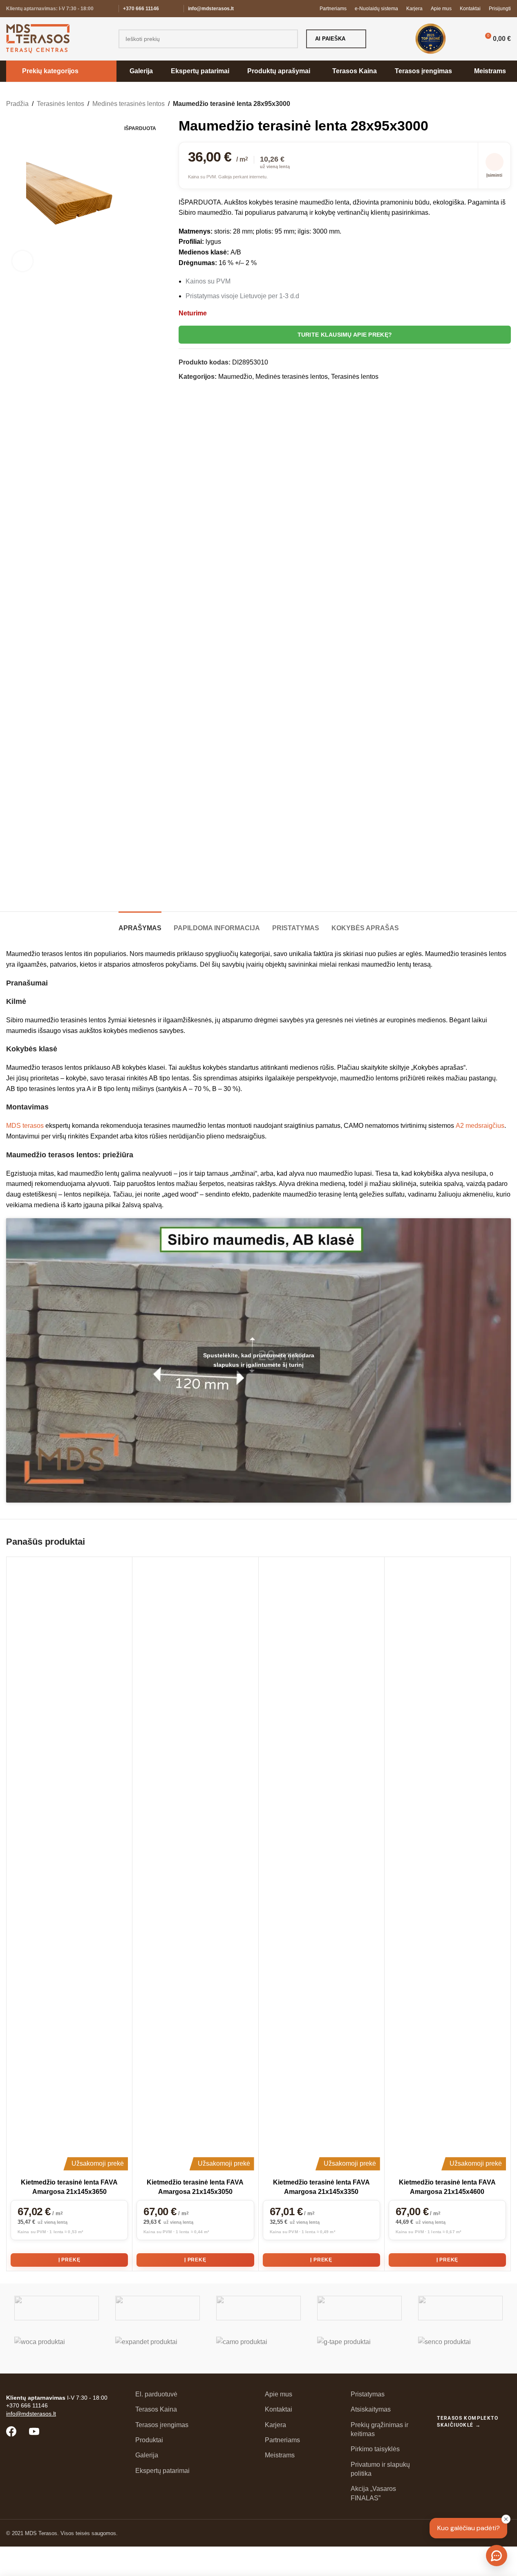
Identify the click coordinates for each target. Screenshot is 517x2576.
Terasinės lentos (60, 104)
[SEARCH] (289, 39)
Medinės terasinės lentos (129, 104)
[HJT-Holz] (258, 2308)
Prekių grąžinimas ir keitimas (379, 2429)
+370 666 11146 (141, 9)
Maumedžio (235, 377)
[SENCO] (460, 2349)
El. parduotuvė (156, 2394)
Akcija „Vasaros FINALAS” (373, 2493)
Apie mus (279, 2394)
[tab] (140, 924)
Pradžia (17, 104)
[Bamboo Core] (460, 2308)
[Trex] (57, 2308)
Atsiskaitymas (371, 2409)
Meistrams (280, 2455)
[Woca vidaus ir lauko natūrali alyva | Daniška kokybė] (57, 2349)
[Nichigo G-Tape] (359, 2349)
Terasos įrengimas (162, 2425)
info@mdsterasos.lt (211, 9)
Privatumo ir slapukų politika (380, 2469)
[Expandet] (158, 2349)
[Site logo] (38, 38)
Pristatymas (368, 2394)
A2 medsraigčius (480, 1126)
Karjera (275, 2425)
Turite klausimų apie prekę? (345, 335)
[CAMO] (258, 2349)
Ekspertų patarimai (162, 2471)
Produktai (149, 2440)
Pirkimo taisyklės (375, 2449)
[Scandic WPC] (158, 2308)
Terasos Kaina (156, 2409)
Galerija (147, 2455)
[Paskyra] (466, 39)
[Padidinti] (22, 261)
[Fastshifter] (359, 2308)
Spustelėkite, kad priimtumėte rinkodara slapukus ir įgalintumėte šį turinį (259, 1360)
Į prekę (69, 2260)
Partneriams (282, 2440)
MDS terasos (25, 1126)
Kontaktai (279, 2409)
